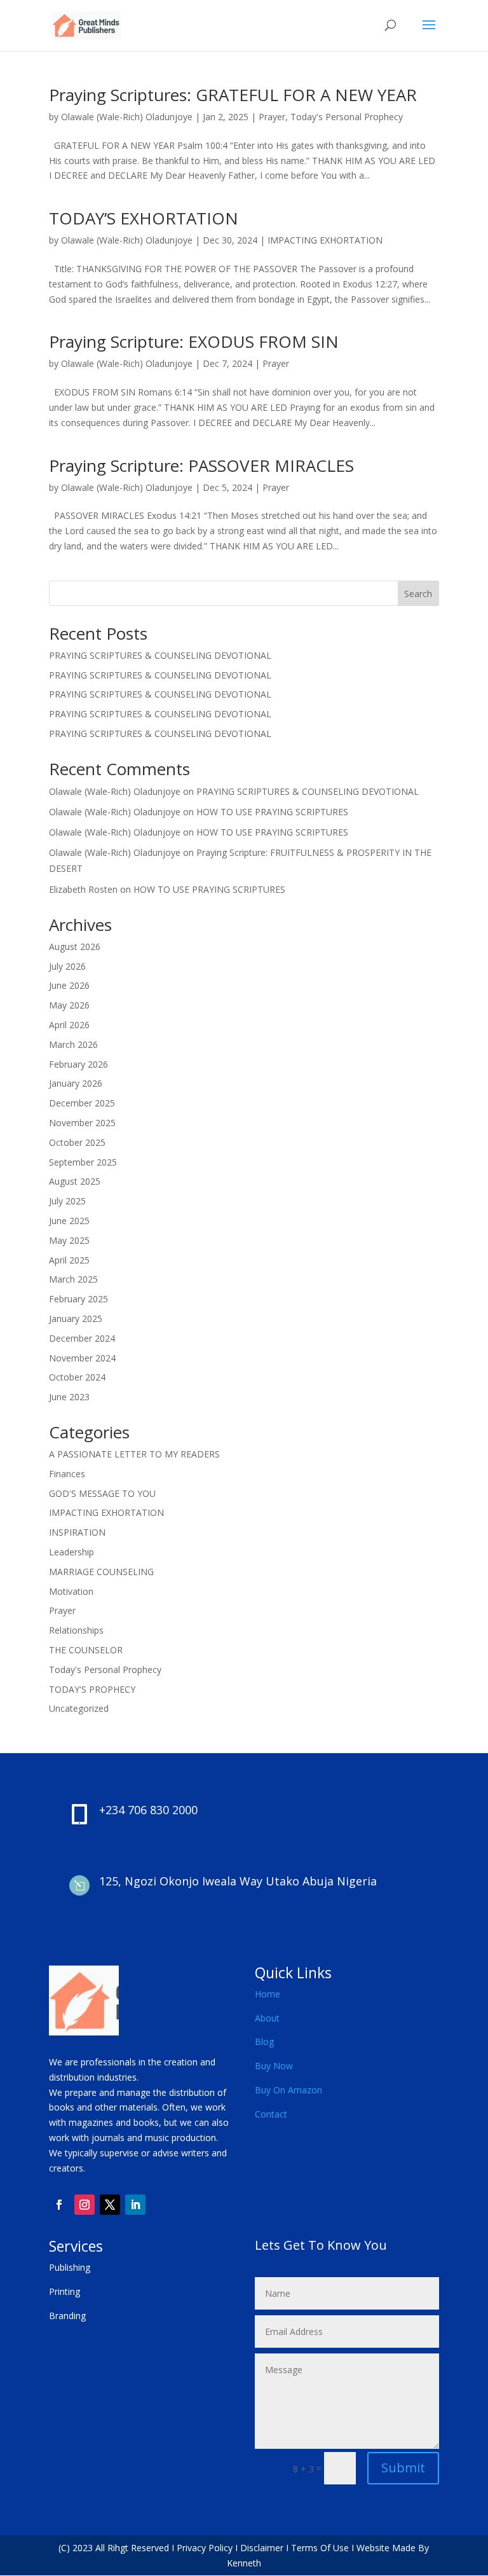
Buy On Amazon (288, 2090)
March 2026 (73, 1044)
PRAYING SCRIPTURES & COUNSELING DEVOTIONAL (160, 655)
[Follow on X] (110, 2205)
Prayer (272, 117)
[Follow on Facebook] (59, 2205)
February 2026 (78, 1064)
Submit (403, 2468)
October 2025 (77, 1142)
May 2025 (69, 1240)
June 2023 (69, 1397)
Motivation (71, 1591)
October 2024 (77, 1377)
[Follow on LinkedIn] (135, 2205)
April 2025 (69, 1260)
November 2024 (82, 1358)
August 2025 (75, 1181)
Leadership (71, 1552)
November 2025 (82, 1123)
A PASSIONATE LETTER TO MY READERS (134, 1454)
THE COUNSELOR (86, 1650)
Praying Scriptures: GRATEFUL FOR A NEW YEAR (233, 95)
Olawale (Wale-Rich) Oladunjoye (127, 117)
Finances (67, 1474)
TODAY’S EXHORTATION (144, 218)
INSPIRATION (77, 1532)
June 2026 (69, 985)
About (267, 2018)
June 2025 (69, 1221)
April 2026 (69, 1025)
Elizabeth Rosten (83, 889)
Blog (264, 2042)
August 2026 (75, 947)
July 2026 (67, 966)
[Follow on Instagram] (85, 2205)
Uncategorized (79, 1708)
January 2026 (76, 1083)
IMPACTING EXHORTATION (325, 240)
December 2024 (82, 1338)
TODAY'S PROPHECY (92, 1689)
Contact (271, 2114)
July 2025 (67, 1201)
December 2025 (82, 1103)
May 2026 (69, 1005)
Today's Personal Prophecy (347, 117)
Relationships (76, 1630)
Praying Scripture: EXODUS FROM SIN (194, 341)
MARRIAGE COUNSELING (101, 1572)
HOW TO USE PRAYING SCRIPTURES (272, 812)
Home (268, 1994)
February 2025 (78, 1299)
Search (418, 594)
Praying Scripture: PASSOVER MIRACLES (201, 465)
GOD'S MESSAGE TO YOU (102, 1493)
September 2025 (83, 1162)
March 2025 (73, 1279)
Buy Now (274, 2066)
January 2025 (76, 1319)
